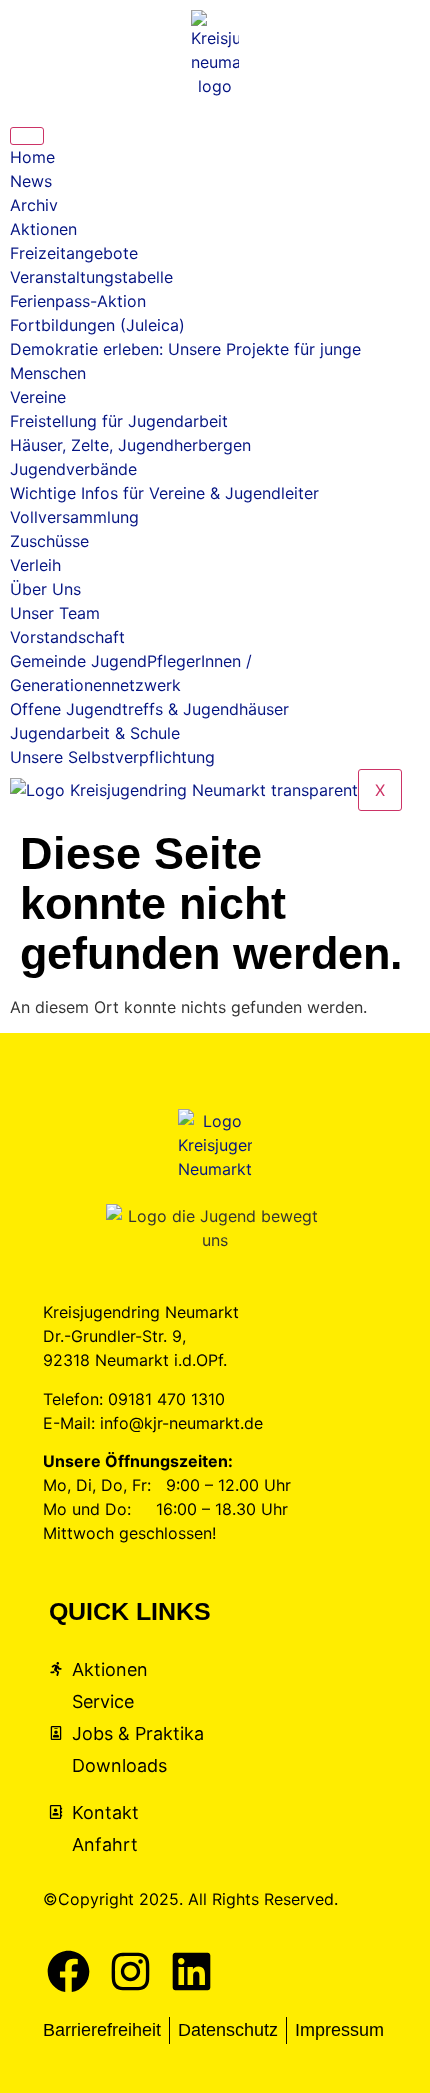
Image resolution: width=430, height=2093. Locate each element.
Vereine (38, 397)
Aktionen (43, 229)
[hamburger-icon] (27, 136)
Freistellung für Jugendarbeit (119, 421)
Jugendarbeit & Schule (95, 733)
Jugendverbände (73, 469)
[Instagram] (131, 1972)
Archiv (34, 205)
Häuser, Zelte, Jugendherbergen (130, 445)
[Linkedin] (192, 1972)
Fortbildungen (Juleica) (97, 325)
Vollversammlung (74, 517)
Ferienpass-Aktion (78, 301)
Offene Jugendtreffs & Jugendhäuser (149, 709)
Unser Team (55, 613)
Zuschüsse (49, 541)
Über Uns (45, 589)
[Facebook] (69, 1972)
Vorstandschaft (67, 637)
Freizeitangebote (74, 253)
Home (32, 157)
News (31, 181)
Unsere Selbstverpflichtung (112, 757)
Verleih (35, 565)
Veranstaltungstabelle (91, 277)
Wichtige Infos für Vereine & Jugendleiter (164, 493)
